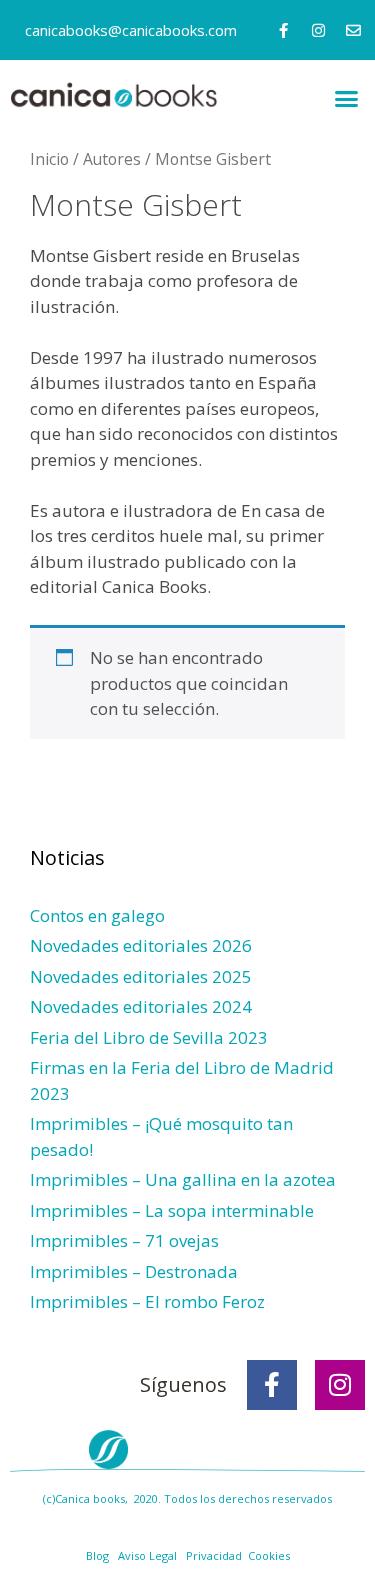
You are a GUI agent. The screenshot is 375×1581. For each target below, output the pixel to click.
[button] (347, 99)
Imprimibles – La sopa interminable (172, 1210)
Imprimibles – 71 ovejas (124, 1240)
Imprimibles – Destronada (134, 1271)
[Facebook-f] (284, 30)
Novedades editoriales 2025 (141, 976)
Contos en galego (97, 915)
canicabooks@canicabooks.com (131, 30)
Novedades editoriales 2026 (141, 945)
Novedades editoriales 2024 (141, 1006)
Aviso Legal (147, 1555)
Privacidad (214, 1555)
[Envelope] (354, 30)
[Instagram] (319, 30)
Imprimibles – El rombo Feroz (147, 1301)
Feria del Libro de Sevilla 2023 (149, 1037)
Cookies (269, 1555)
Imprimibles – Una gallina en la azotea (183, 1179)
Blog (97, 1555)
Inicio (49, 159)
